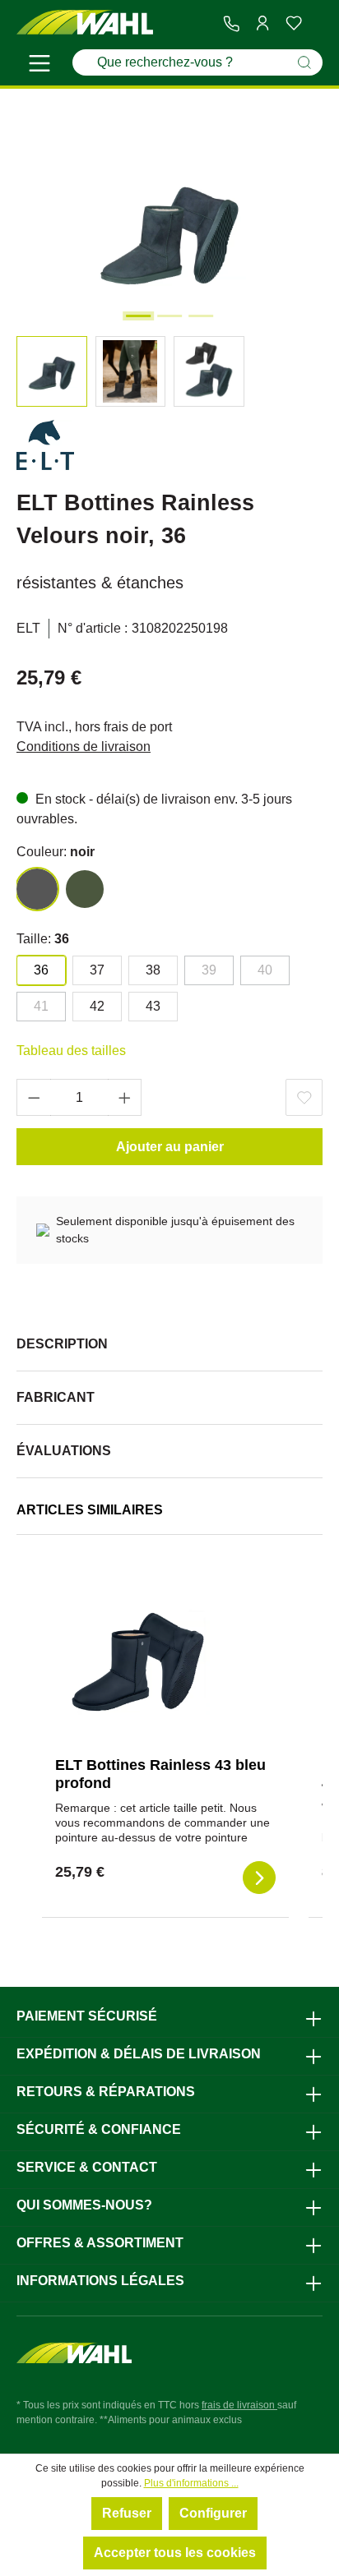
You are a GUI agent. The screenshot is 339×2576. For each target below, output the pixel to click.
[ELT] (45, 448)
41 (41, 1006)
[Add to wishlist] (304, 1097)
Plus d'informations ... (191, 2483)
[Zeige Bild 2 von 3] (169, 316)
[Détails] (259, 1878)
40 (265, 970)
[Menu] (39, 66)
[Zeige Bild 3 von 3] (201, 316)
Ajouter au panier (170, 1147)
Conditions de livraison (84, 747)
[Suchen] (304, 62)
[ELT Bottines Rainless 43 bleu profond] (137, 1661)
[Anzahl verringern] (34, 1097)
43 (153, 1006)
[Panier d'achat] (316, 24)
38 (153, 970)
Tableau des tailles (71, 1051)
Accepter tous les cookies (175, 2553)
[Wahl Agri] (85, 23)
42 (97, 1006)
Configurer (213, 2513)
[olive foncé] (85, 889)
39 (209, 970)
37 (97, 970)
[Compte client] (262, 23)
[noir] (37, 889)
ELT (28, 628)
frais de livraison (239, 2405)
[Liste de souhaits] (294, 23)
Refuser (127, 2513)
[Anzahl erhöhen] (125, 1097)
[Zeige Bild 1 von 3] (138, 316)
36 (41, 970)
